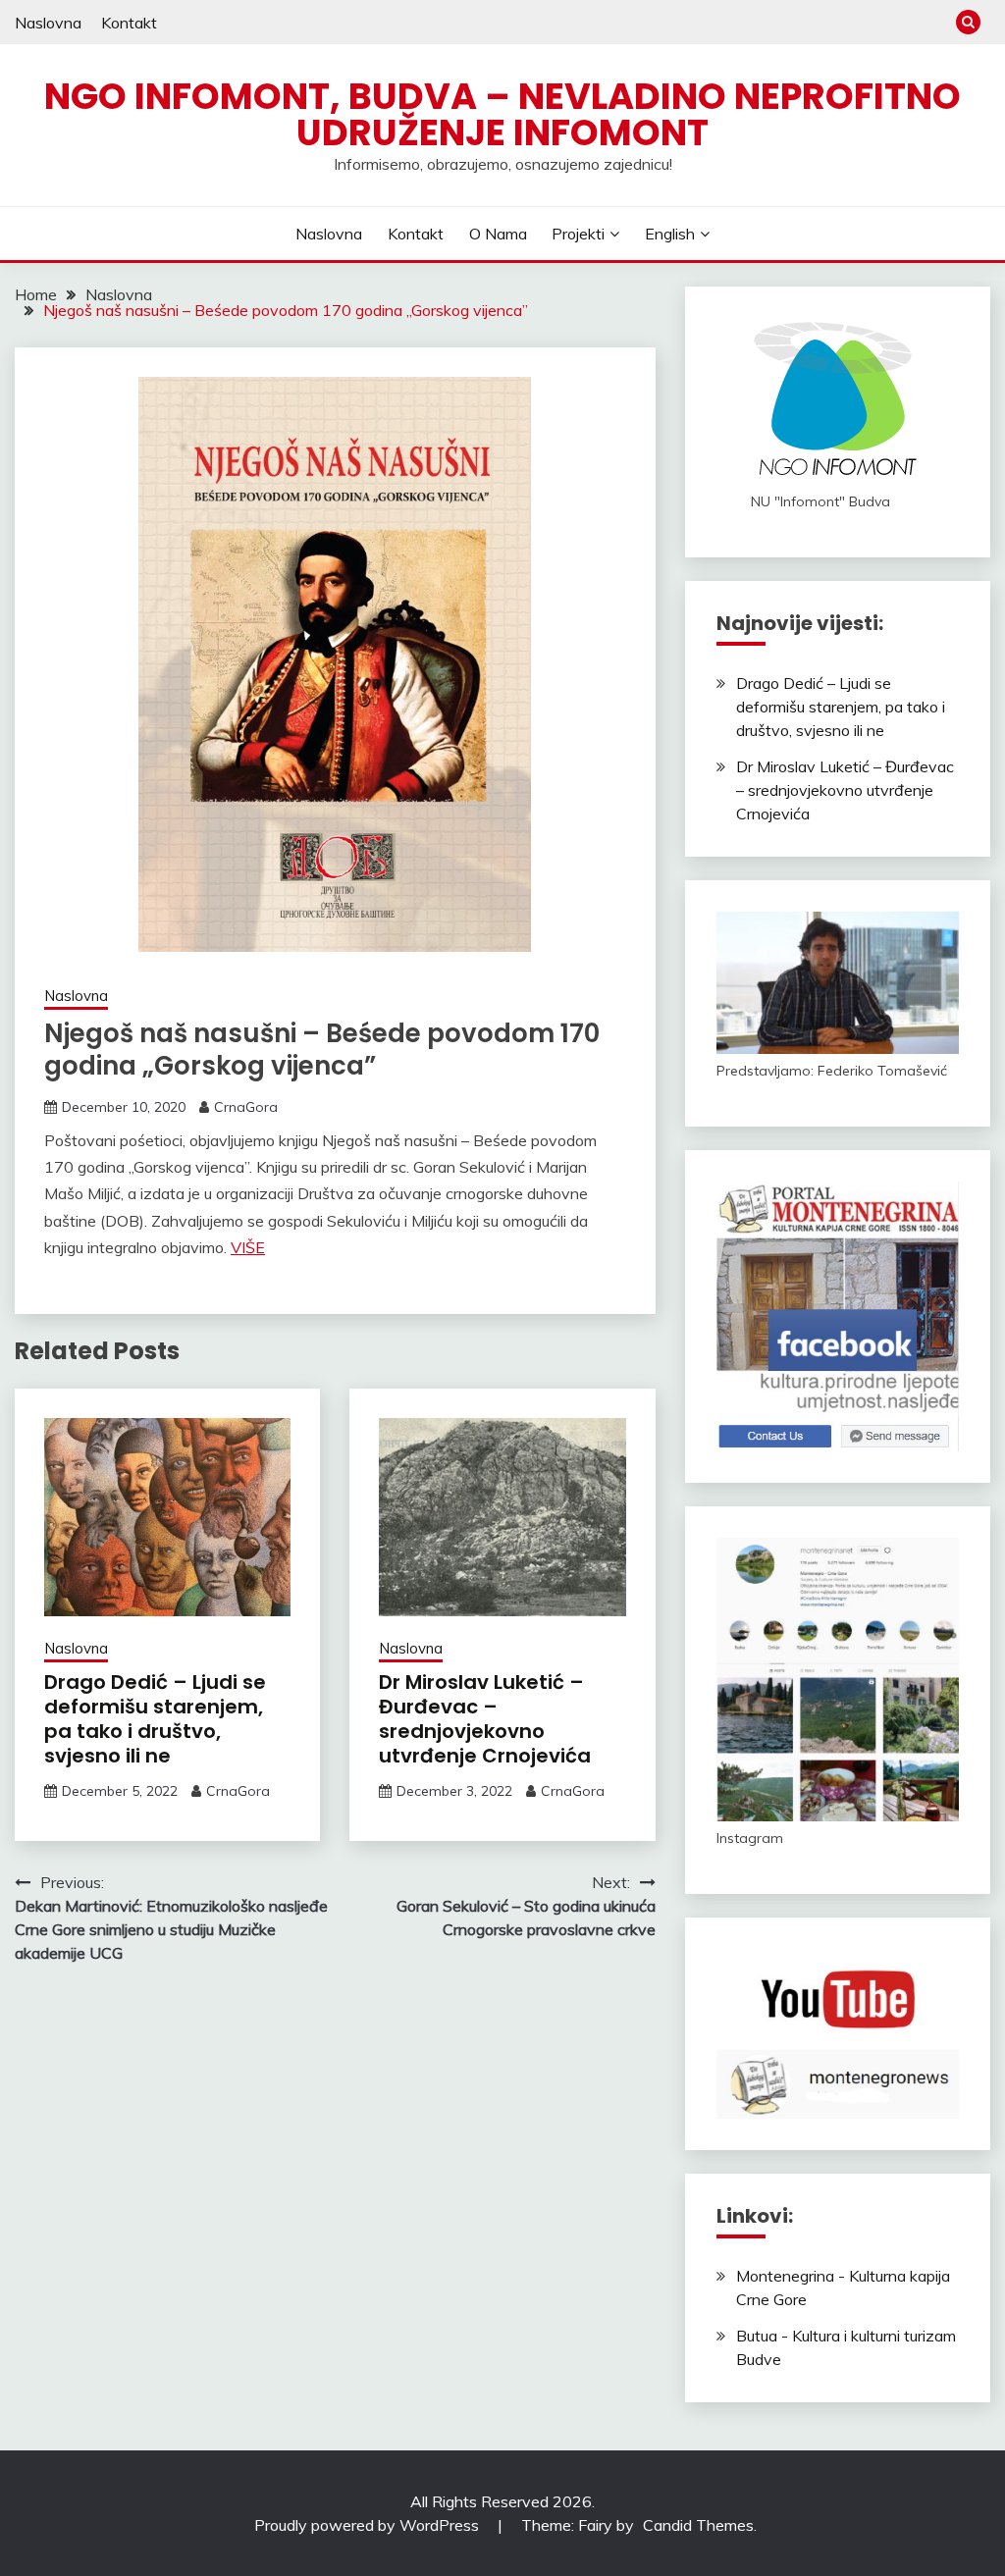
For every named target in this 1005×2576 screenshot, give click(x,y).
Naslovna (48, 23)
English (670, 234)
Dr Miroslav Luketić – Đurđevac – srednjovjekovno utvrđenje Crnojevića (485, 1719)
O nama (498, 234)
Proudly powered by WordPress (369, 2525)
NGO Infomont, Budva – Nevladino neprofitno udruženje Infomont (502, 114)
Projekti (578, 234)
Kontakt (129, 23)
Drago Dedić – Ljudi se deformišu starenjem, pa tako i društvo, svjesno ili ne (155, 1719)
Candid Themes (698, 2525)
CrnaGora (246, 1107)
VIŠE (248, 1247)
